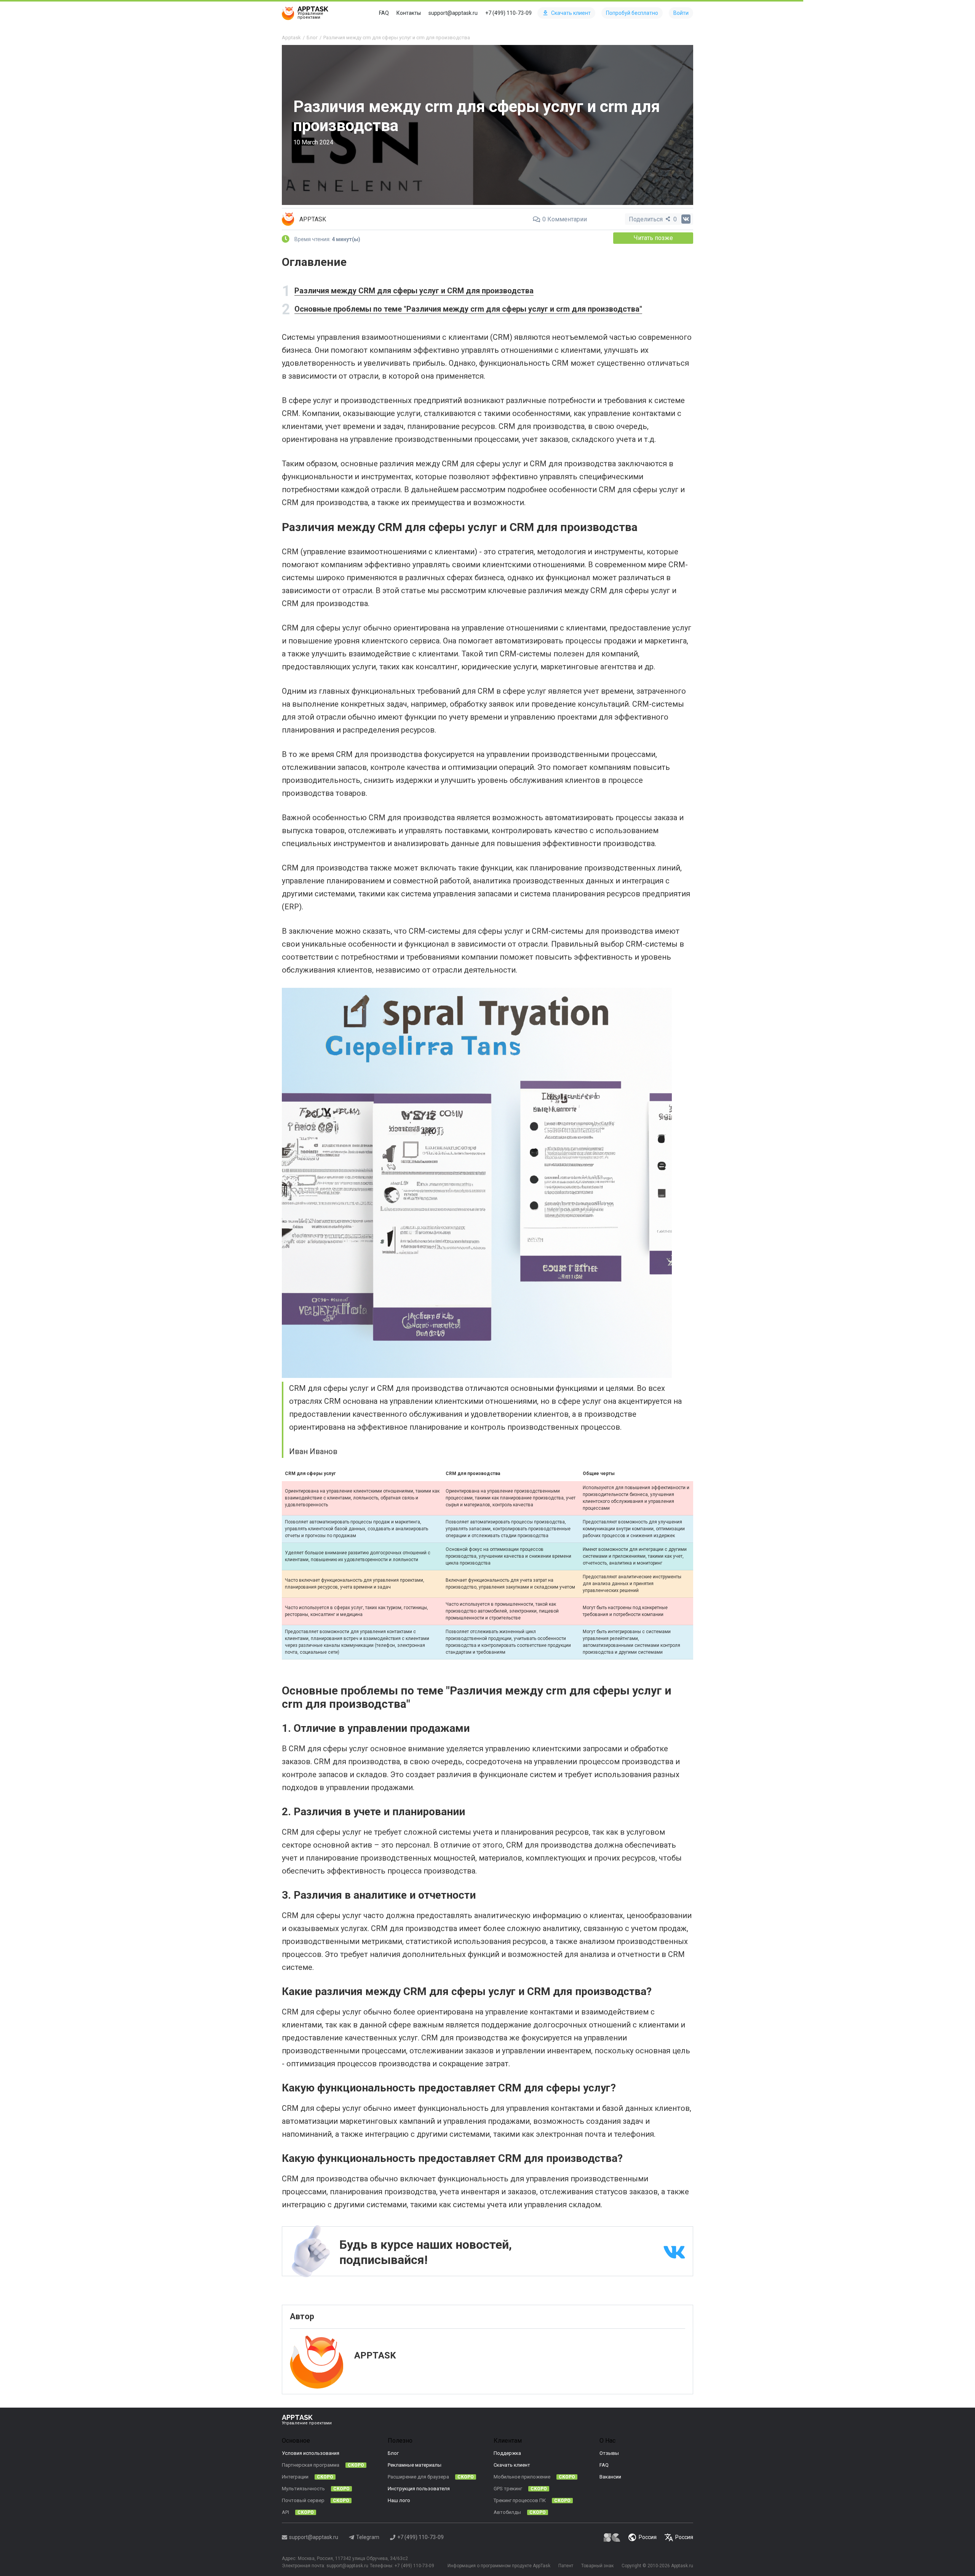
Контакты (409, 13)
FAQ (384, 13)
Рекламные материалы (415, 2465)
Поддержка (507, 2453)
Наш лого (399, 2500)
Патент (566, 2566)
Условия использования (311, 2453)
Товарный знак (597, 2566)
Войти (681, 13)
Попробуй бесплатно (632, 13)
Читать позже (653, 238)
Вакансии (610, 2477)
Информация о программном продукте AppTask (499, 2566)
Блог (393, 2453)
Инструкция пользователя (419, 2489)
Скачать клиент (571, 13)
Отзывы (609, 2453)
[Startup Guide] (612, 2537)
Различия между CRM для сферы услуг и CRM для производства (414, 291)
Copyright (631, 2566)
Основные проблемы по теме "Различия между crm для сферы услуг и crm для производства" (468, 309)
